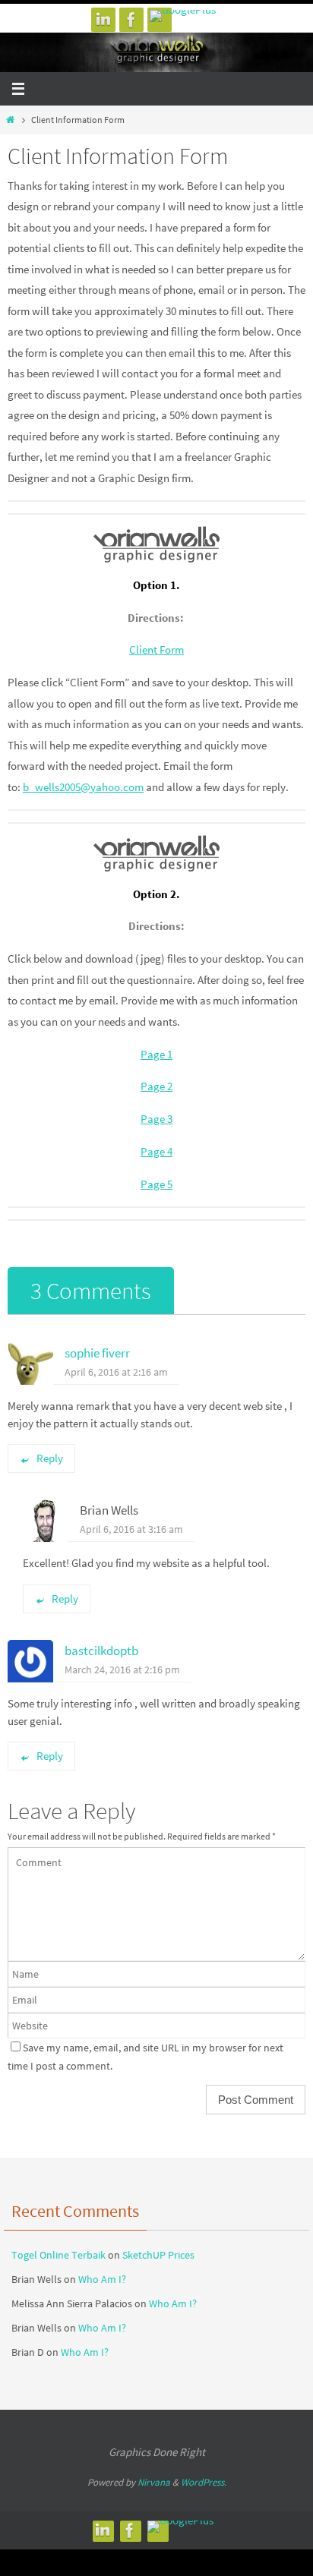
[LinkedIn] (103, 20)
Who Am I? (102, 2279)
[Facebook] (131, 20)
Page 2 (156, 1086)
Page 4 (156, 1151)
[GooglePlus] (183, 16)
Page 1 (156, 1054)
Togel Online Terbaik (58, 2255)
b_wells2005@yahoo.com (83, 787)
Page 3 (156, 1119)
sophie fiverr (97, 1353)
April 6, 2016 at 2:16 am (116, 1372)
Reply (50, 1458)
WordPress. (204, 2482)
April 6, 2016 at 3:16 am (131, 1529)
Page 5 (156, 1184)
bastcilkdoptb (101, 1651)
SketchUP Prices (158, 2255)
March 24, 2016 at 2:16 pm (122, 1670)
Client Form (156, 650)
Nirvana (154, 2482)
